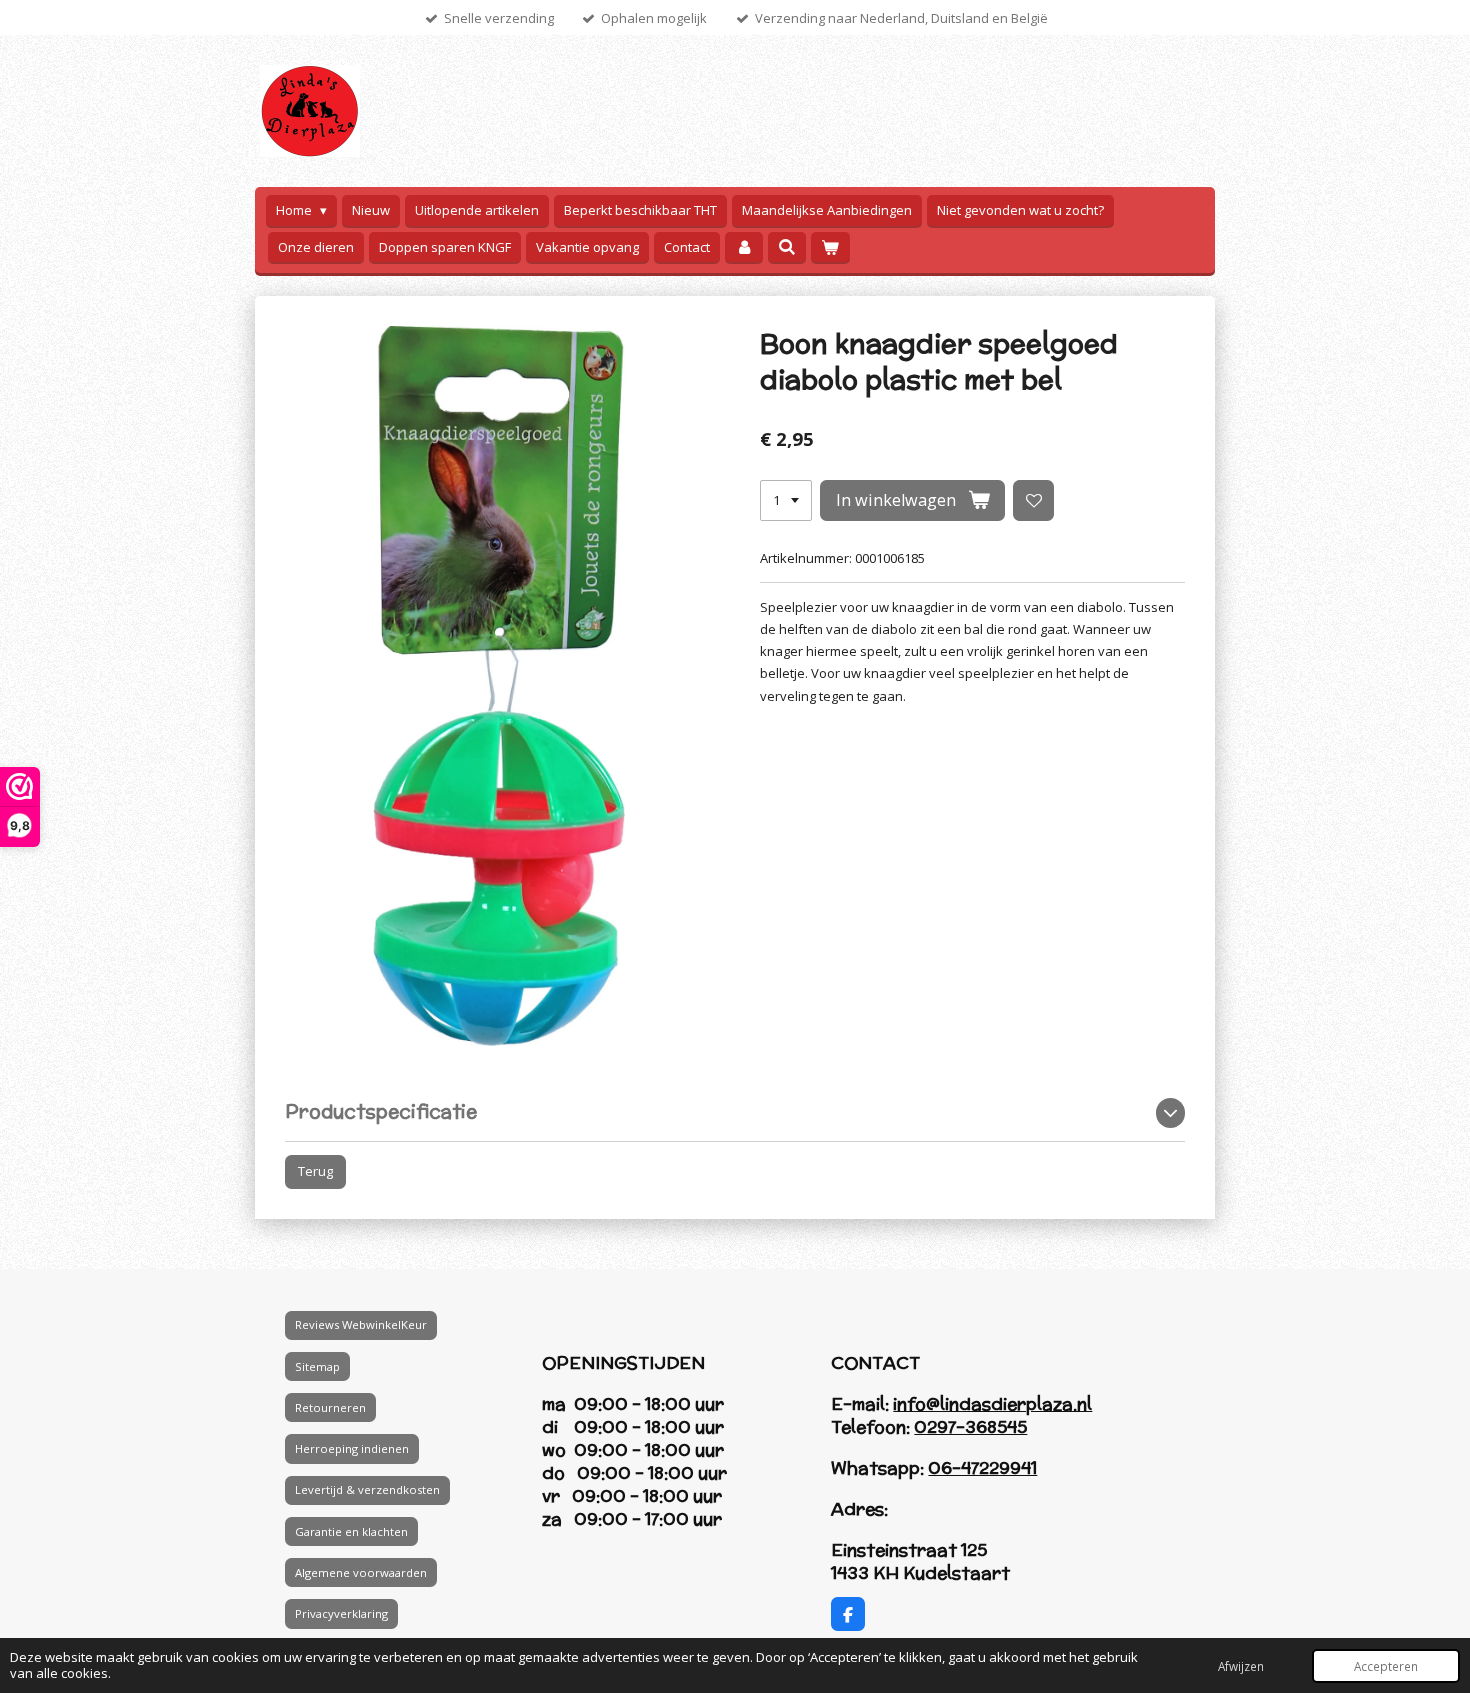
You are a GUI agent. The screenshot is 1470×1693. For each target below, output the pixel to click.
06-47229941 (982, 1468)
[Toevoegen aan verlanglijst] (1033, 500)
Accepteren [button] (1386, 1666)
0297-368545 (970, 1427)
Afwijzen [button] (1241, 1666)
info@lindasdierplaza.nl (992, 1404)
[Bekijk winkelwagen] (830, 247)
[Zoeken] (787, 247)
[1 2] (786, 500)
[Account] (744, 247)
